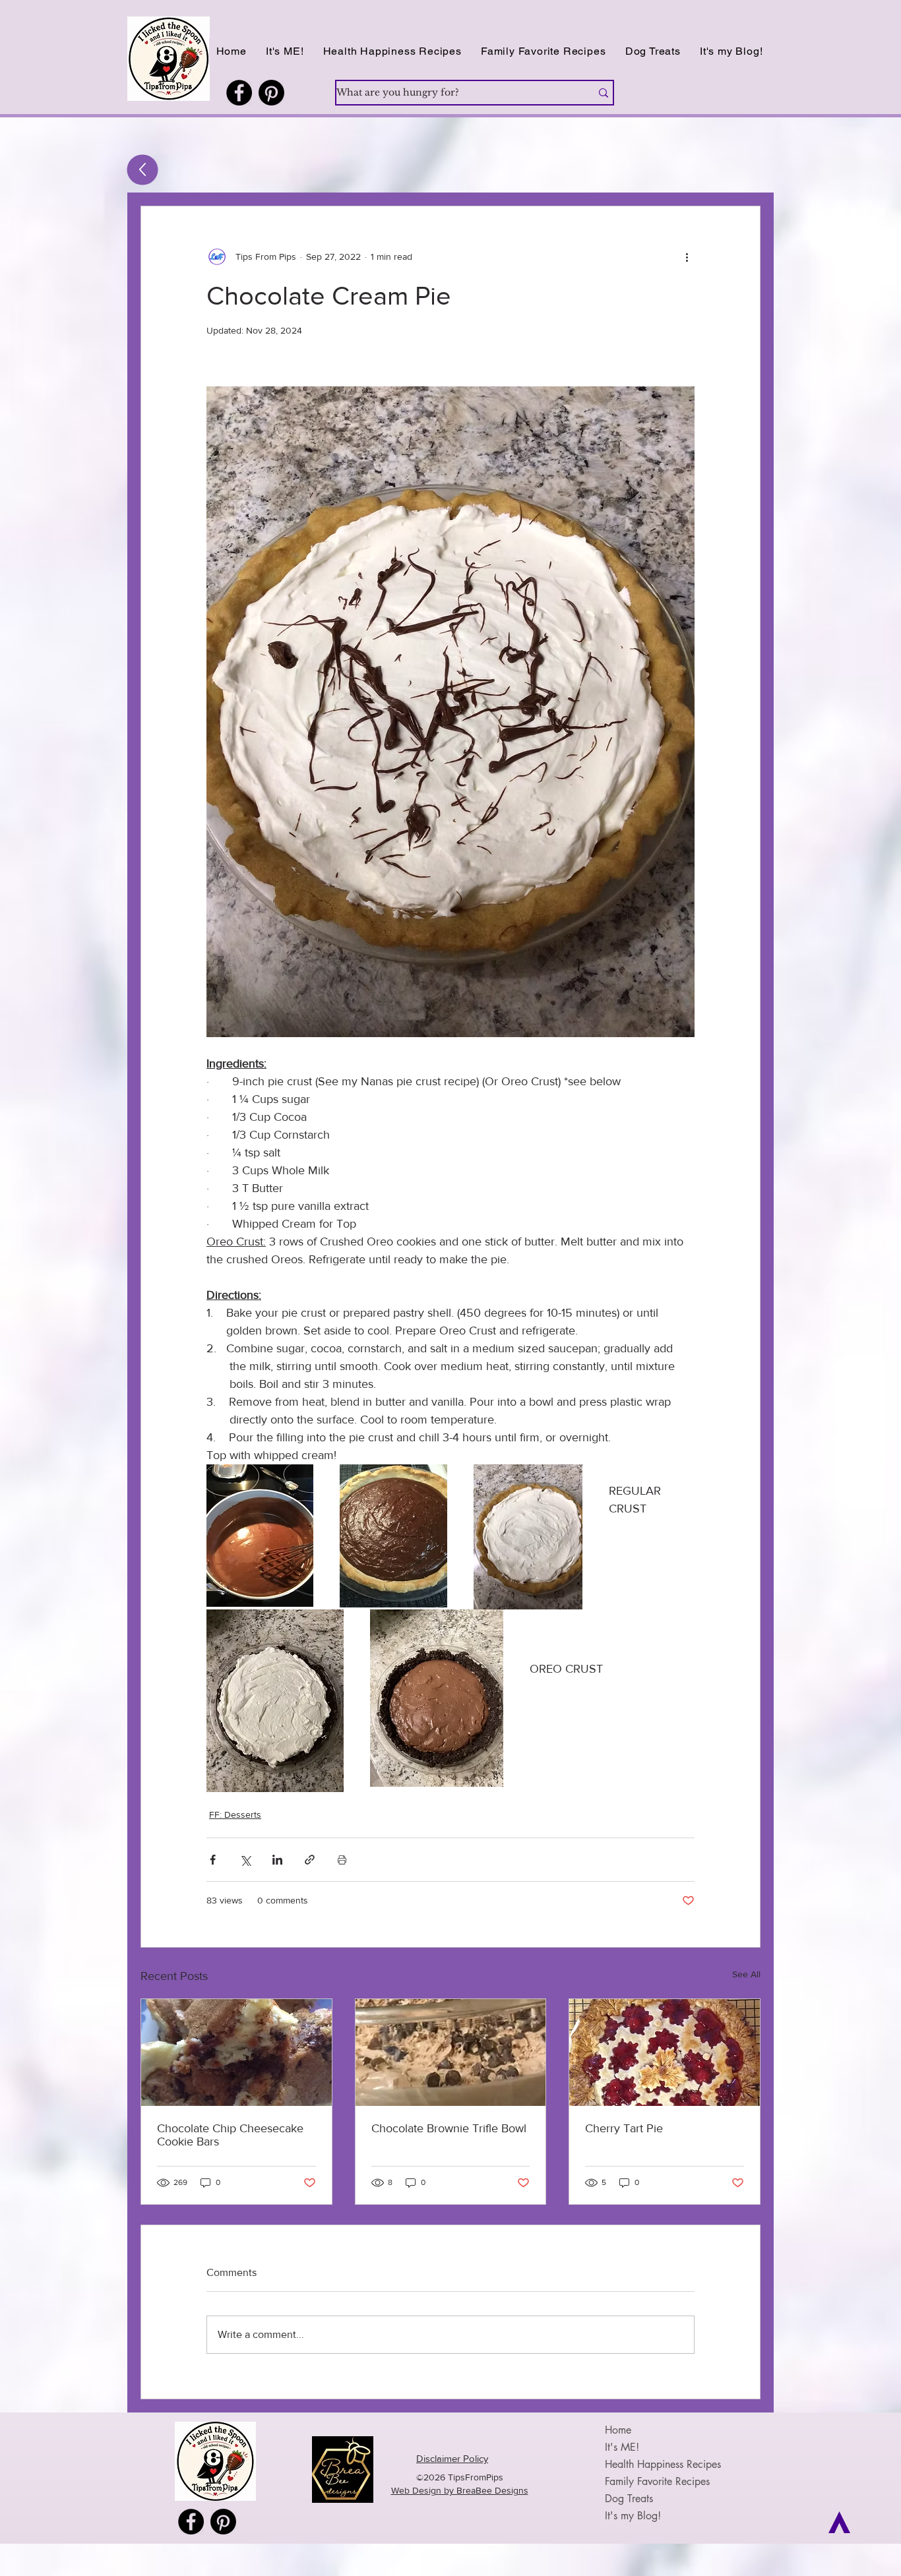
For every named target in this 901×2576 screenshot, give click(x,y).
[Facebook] (239, 93)
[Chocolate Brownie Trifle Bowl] (451, 2052)
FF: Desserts (235, 1814)
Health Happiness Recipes (663, 2464)
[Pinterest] (271, 93)
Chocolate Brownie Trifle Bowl (449, 2128)
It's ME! (622, 2447)
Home (618, 2430)
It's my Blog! (633, 2516)
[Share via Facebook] (213, 1860)
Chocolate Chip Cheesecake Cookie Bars (230, 2135)
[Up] (143, 170)
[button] (392, 51)
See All (746, 1974)
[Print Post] (342, 1860)
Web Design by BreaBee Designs (460, 2490)
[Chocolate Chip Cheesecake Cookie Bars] (236, 2052)
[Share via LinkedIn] (277, 1860)
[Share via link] (310, 1860)
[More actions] (687, 256)
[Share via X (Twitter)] (245, 1860)
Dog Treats (629, 2499)
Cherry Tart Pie (624, 2128)
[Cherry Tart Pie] (665, 2052)
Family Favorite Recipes (657, 2481)
